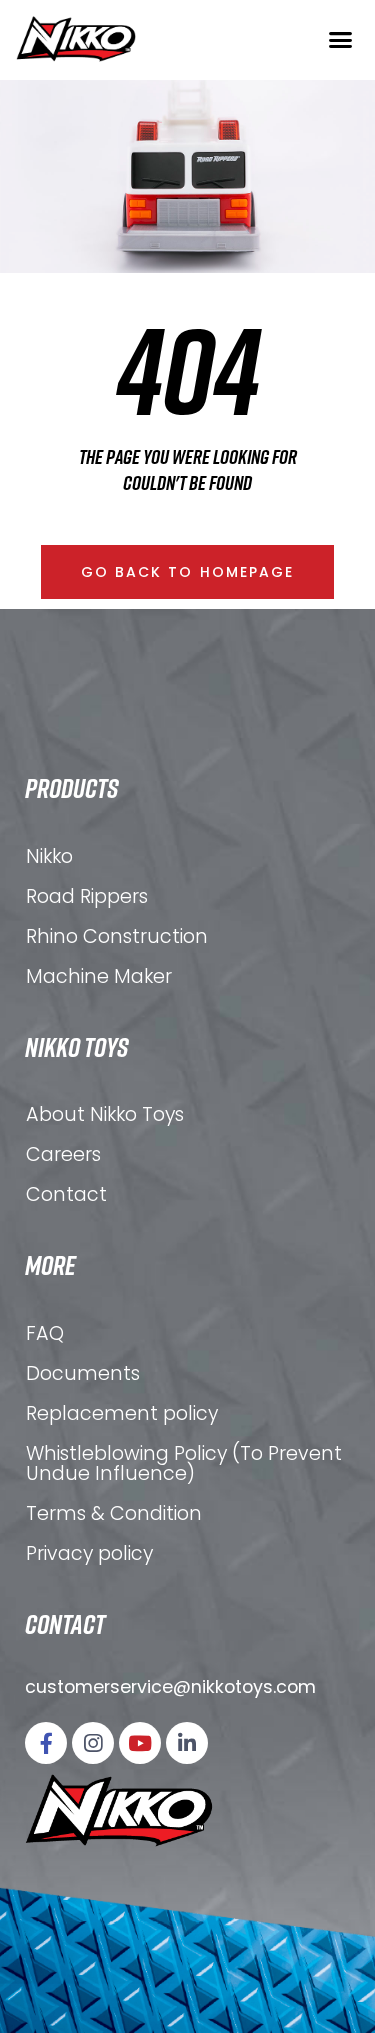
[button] (340, 39)
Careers (63, 1154)
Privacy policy (89, 1553)
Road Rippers (87, 896)
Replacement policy (122, 1413)
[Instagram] (93, 1743)
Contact (66, 1194)
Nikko (49, 856)
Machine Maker (99, 976)
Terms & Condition (114, 1513)
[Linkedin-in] (187, 1743)
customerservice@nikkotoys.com (170, 1687)
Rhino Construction (117, 936)
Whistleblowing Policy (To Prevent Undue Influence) (184, 1463)
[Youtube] (140, 1743)
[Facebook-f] (46, 1743)
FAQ (45, 1333)
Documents (83, 1373)
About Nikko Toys (105, 1114)
